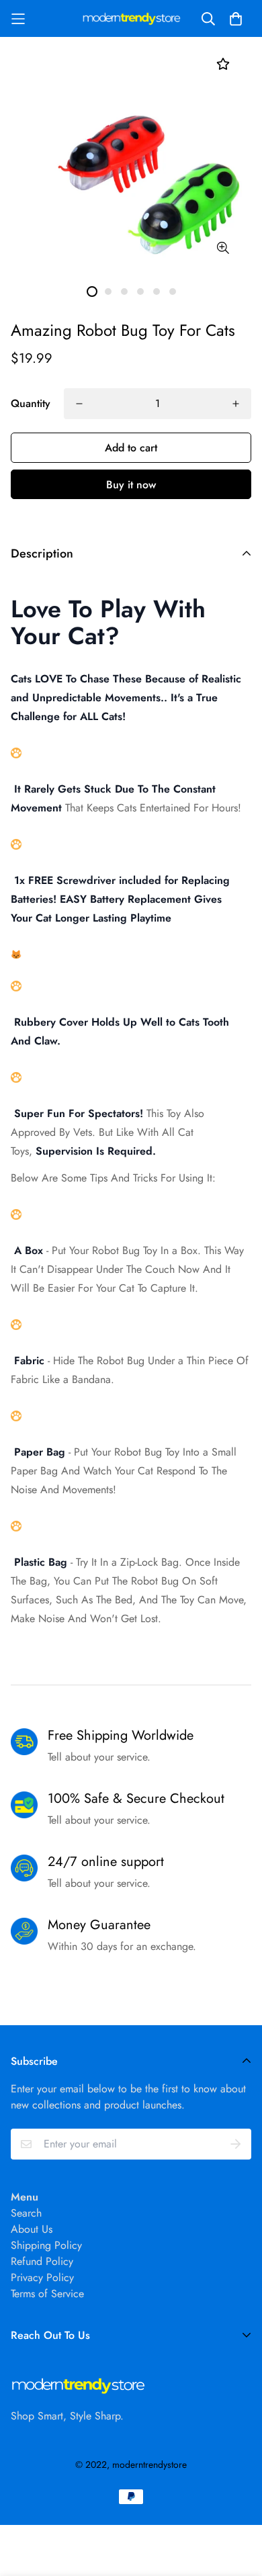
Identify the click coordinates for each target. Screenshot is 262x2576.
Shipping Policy (46, 2245)
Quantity (31, 403)
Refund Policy (42, 2261)
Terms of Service (47, 2294)
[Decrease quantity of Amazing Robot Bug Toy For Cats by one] (79, 404)
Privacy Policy (42, 2277)
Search (26, 2213)
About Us (32, 2229)
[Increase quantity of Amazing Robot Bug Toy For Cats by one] (236, 404)
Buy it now (131, 485)
